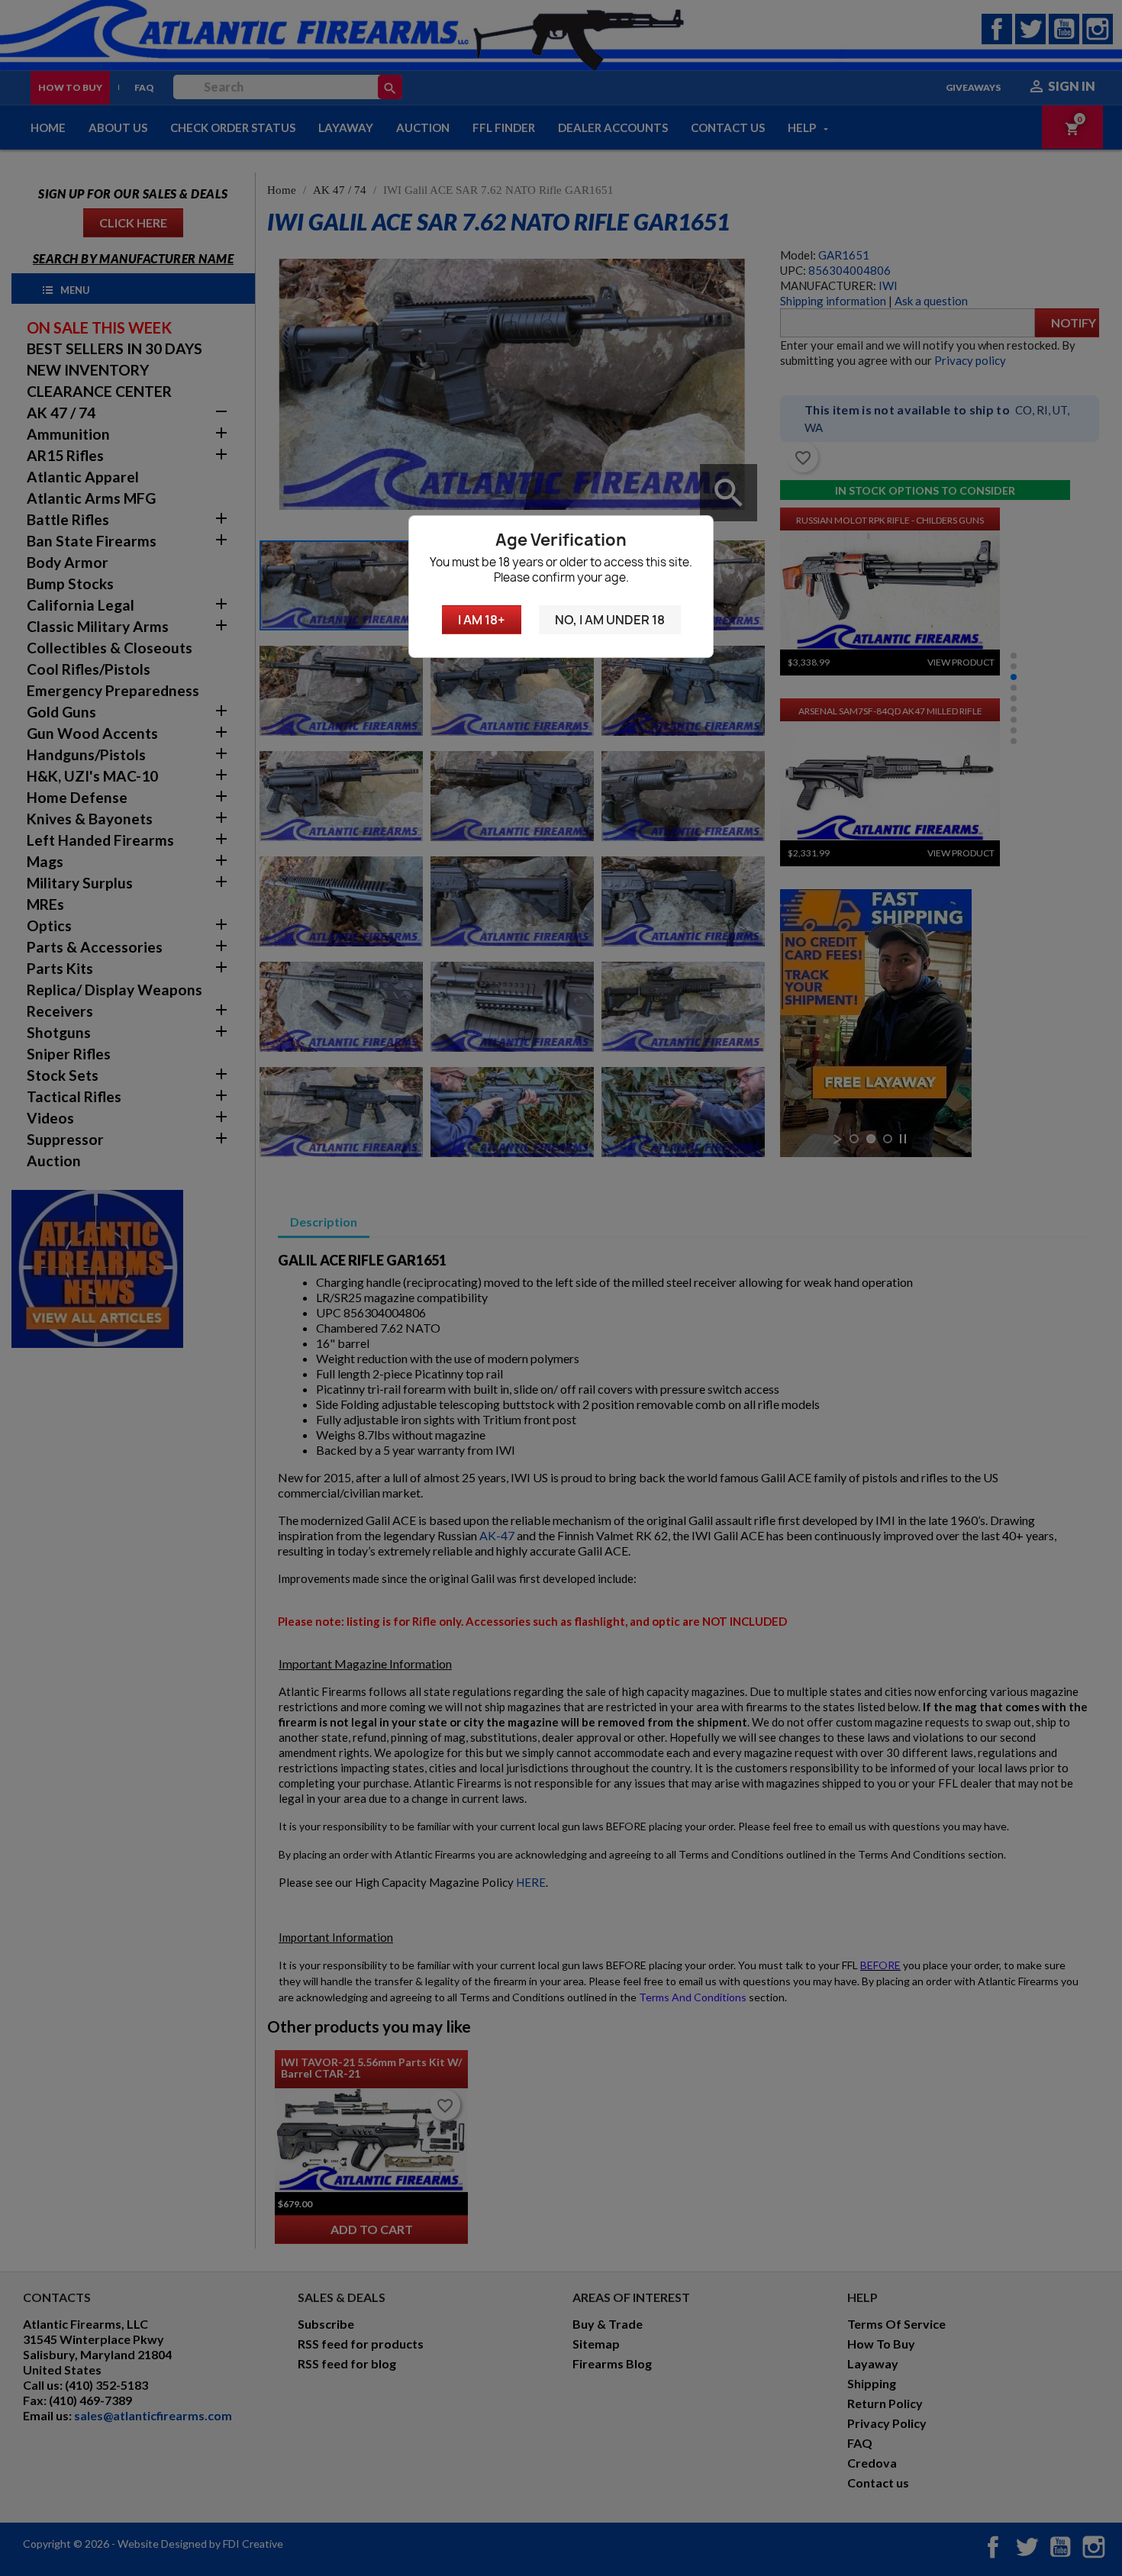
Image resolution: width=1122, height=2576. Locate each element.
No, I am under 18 (610, 620)
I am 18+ (482, 620)
